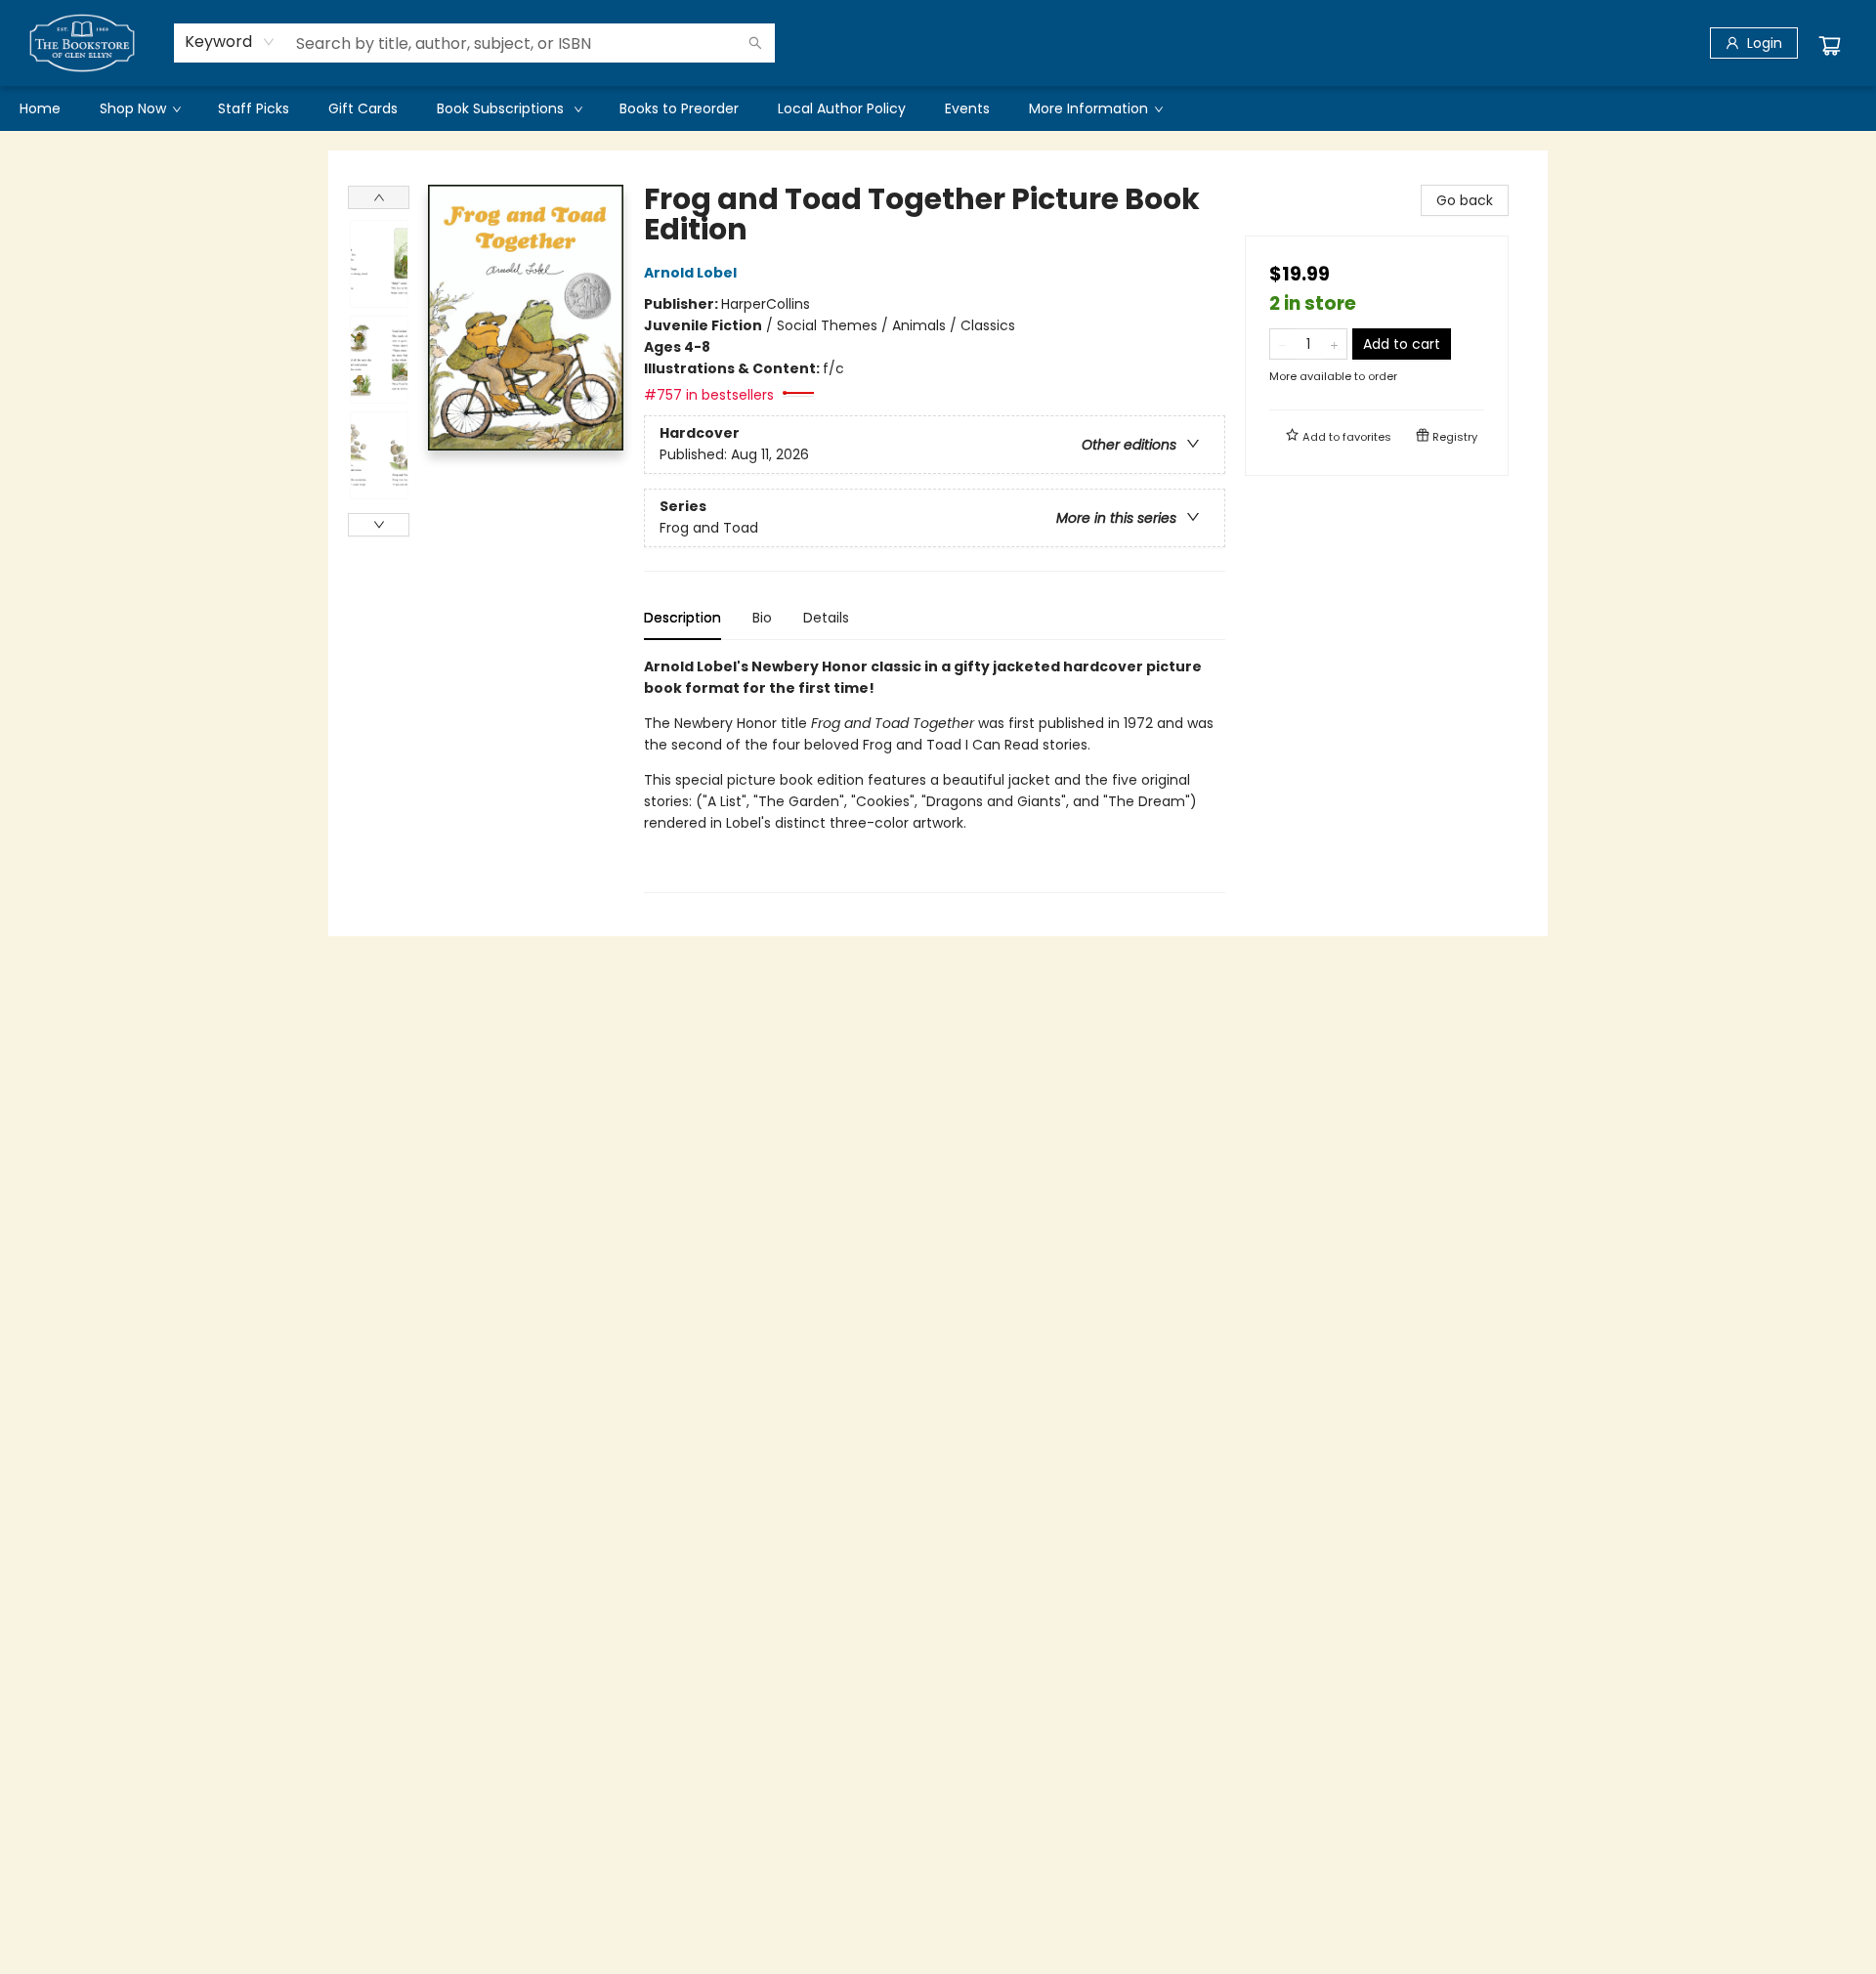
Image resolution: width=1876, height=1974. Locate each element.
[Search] (755, 43)
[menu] (938, 108)
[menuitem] (40, 108)
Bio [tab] (762, 618)
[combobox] (230, 42)
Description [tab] (682, 618)
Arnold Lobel (690, 273)
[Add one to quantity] (1334, 344)
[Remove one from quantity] (1282, 344)
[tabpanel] (935, 774)
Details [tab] (826, 618)
